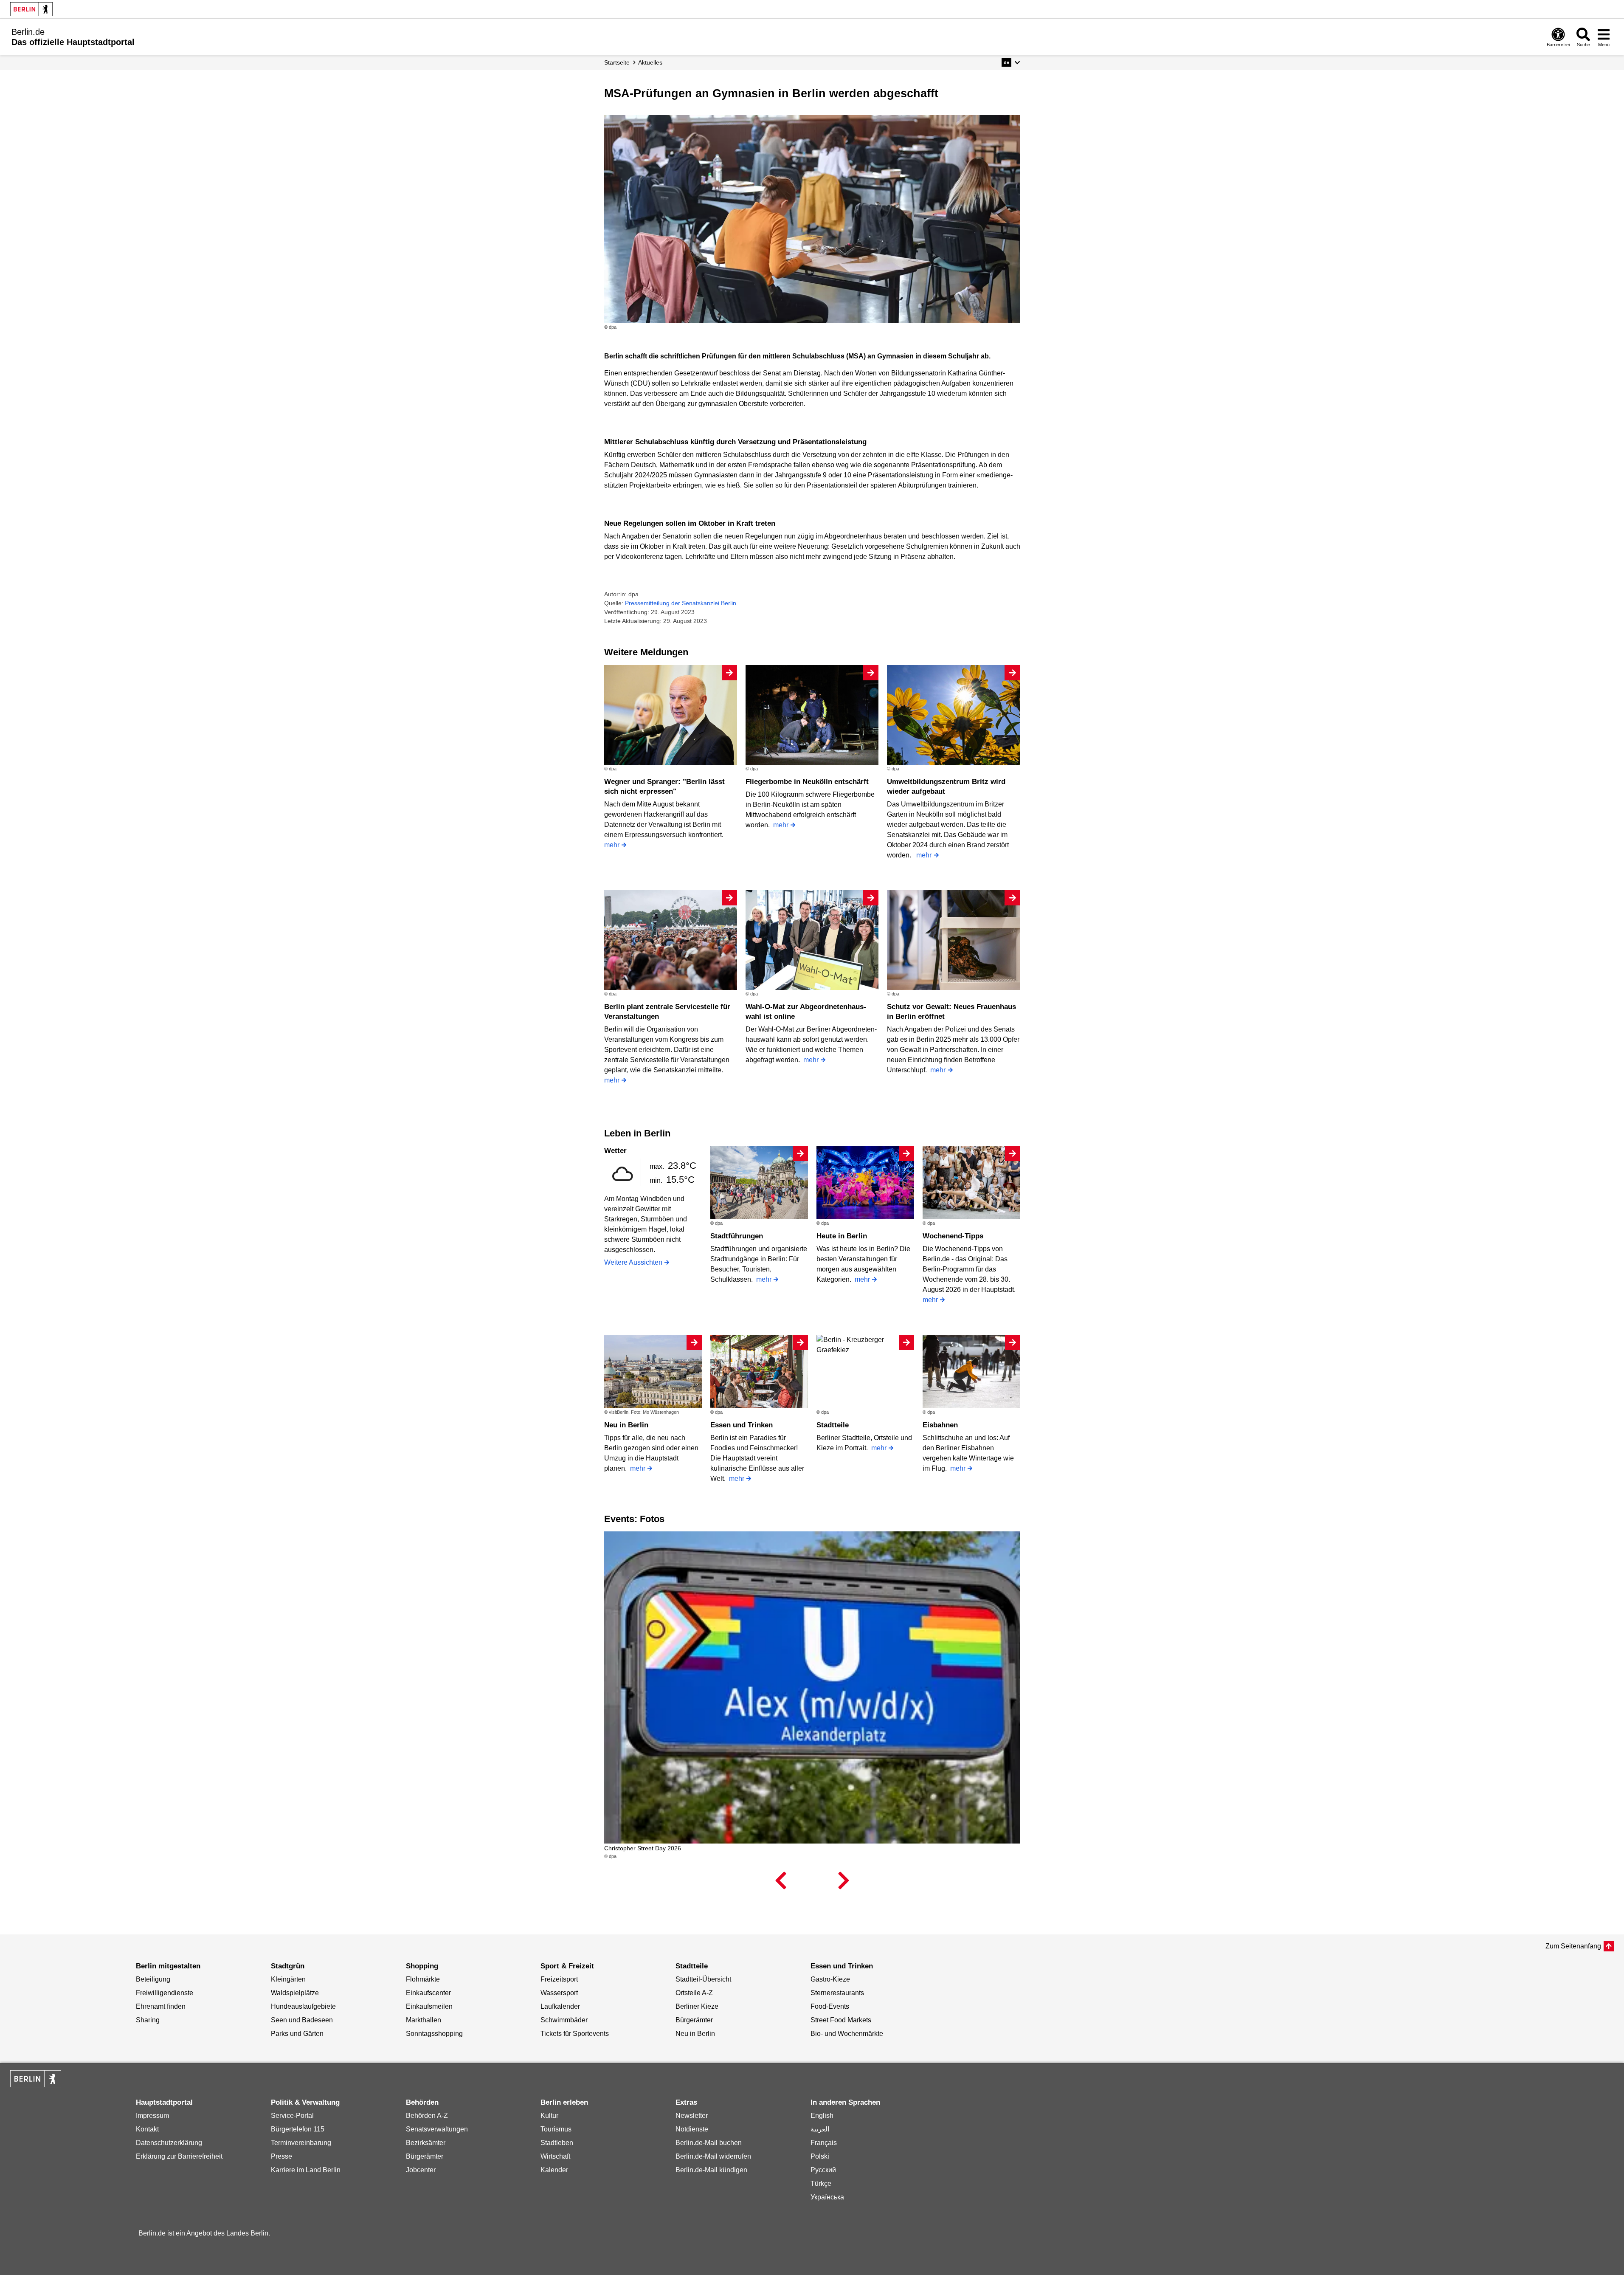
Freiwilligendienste (165, 1993)
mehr (612, 845)
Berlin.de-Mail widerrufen (713, 2156)
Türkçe (821, 2183)
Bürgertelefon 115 (298, 2129)
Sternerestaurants (837, 1993)
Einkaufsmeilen (429, 2006)
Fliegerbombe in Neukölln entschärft (807, 782)
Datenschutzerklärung (169, 2143)
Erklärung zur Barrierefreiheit (179, 2156)
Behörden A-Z (427, 2116)
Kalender (554, 2170)
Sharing (148, 2020)
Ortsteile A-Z (694, 1993)
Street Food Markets (841, 2020)
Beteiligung (153, 1979)
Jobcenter (421, 2170)
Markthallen (424, 2020)
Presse (281, 2156)
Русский (823, 2170)
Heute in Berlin (842, 1236)
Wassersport (559, 1993)
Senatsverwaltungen (437, 2129)
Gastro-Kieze (830, 1979)
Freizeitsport (559, 1979)
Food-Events (830, 2006)
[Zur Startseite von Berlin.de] (36, 2085)
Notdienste (692, 2129)
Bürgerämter (694, 2020)
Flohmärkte (423, 1979)
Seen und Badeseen (302, 2020)
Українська (827, 2197)
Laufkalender (560, 2006)
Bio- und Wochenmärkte (847, 2034)
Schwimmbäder (564, 2020)
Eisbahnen (940, 1425)
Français (824, 2143)
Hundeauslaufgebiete (303, 2006)
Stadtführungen (737, 1236)
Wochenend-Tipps (953, 1236)
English (822, 2116)
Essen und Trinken (742, 1425)
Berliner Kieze (697, 2006)
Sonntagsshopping (434, 2034)
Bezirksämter (426, 2143)
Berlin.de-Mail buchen (709, 2143)
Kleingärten (288, 1979)
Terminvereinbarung (301, 2143)
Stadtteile (833, 1425)
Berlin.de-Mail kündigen (711, 2170)
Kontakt (147, 2129)
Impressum (152, 2116)
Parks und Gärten (297, 2034)
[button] (1011, 62)
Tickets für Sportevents (575, 2034)
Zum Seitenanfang (1573, 1946)
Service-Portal (292, 2116)
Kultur (549, 2116)
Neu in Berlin (626, 1425)
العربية (820, 2129)
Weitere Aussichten (633, 1262)
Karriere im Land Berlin (306, 2170)
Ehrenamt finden (161, 2006)
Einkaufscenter (428, 1993)
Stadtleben (557, 2143)
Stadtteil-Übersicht (703, 1979)
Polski (820, 2156)
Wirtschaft (555, 2156)
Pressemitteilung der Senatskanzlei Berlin (681, 603)
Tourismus (556, 2129)
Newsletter (692, 2116)
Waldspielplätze (295, 1993)
